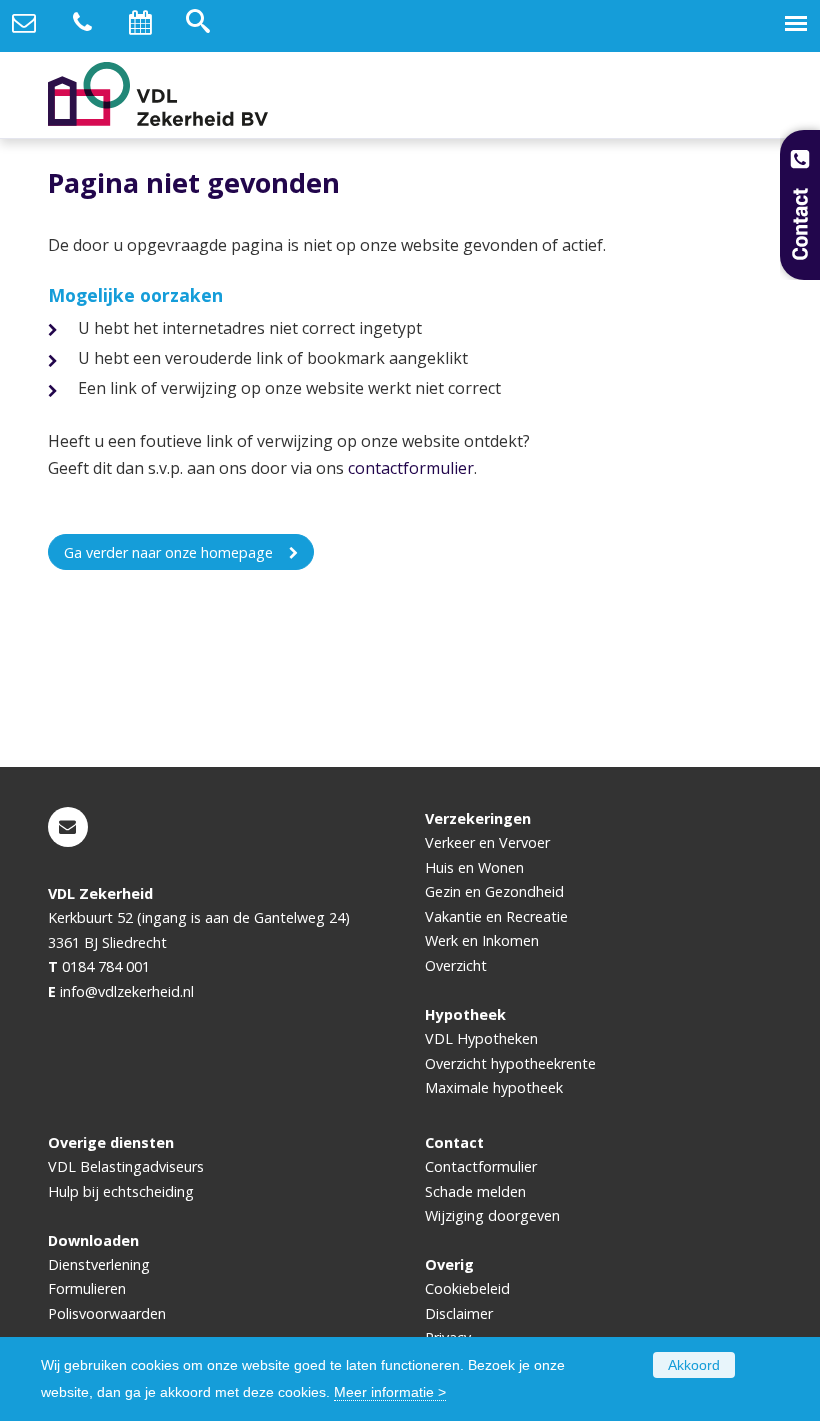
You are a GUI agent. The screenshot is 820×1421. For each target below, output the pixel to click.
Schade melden (475, 1191)
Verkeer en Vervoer (487, 842)
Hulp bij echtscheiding (121, 1191)
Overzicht (456, 965)
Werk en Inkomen (482, 940)
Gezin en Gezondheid (494, 891)
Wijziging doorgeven (492, 1215)
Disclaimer (459, 1313)
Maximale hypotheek (494, 1087)
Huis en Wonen (474, 867)
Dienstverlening (99, 1264)
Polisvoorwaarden (107, 1313)
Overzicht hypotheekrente (510, 1063)
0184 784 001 (106, 966)
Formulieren (87, 1288)
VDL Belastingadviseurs (126, 1166)
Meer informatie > (390, 1392)
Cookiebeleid (467, 1288)
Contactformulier (481, 1166)
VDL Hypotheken (481, 1038)
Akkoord (694, 1365)
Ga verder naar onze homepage (168, 552)
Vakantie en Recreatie (496, 916)
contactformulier (411, 468)
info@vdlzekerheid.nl (127, 991)
